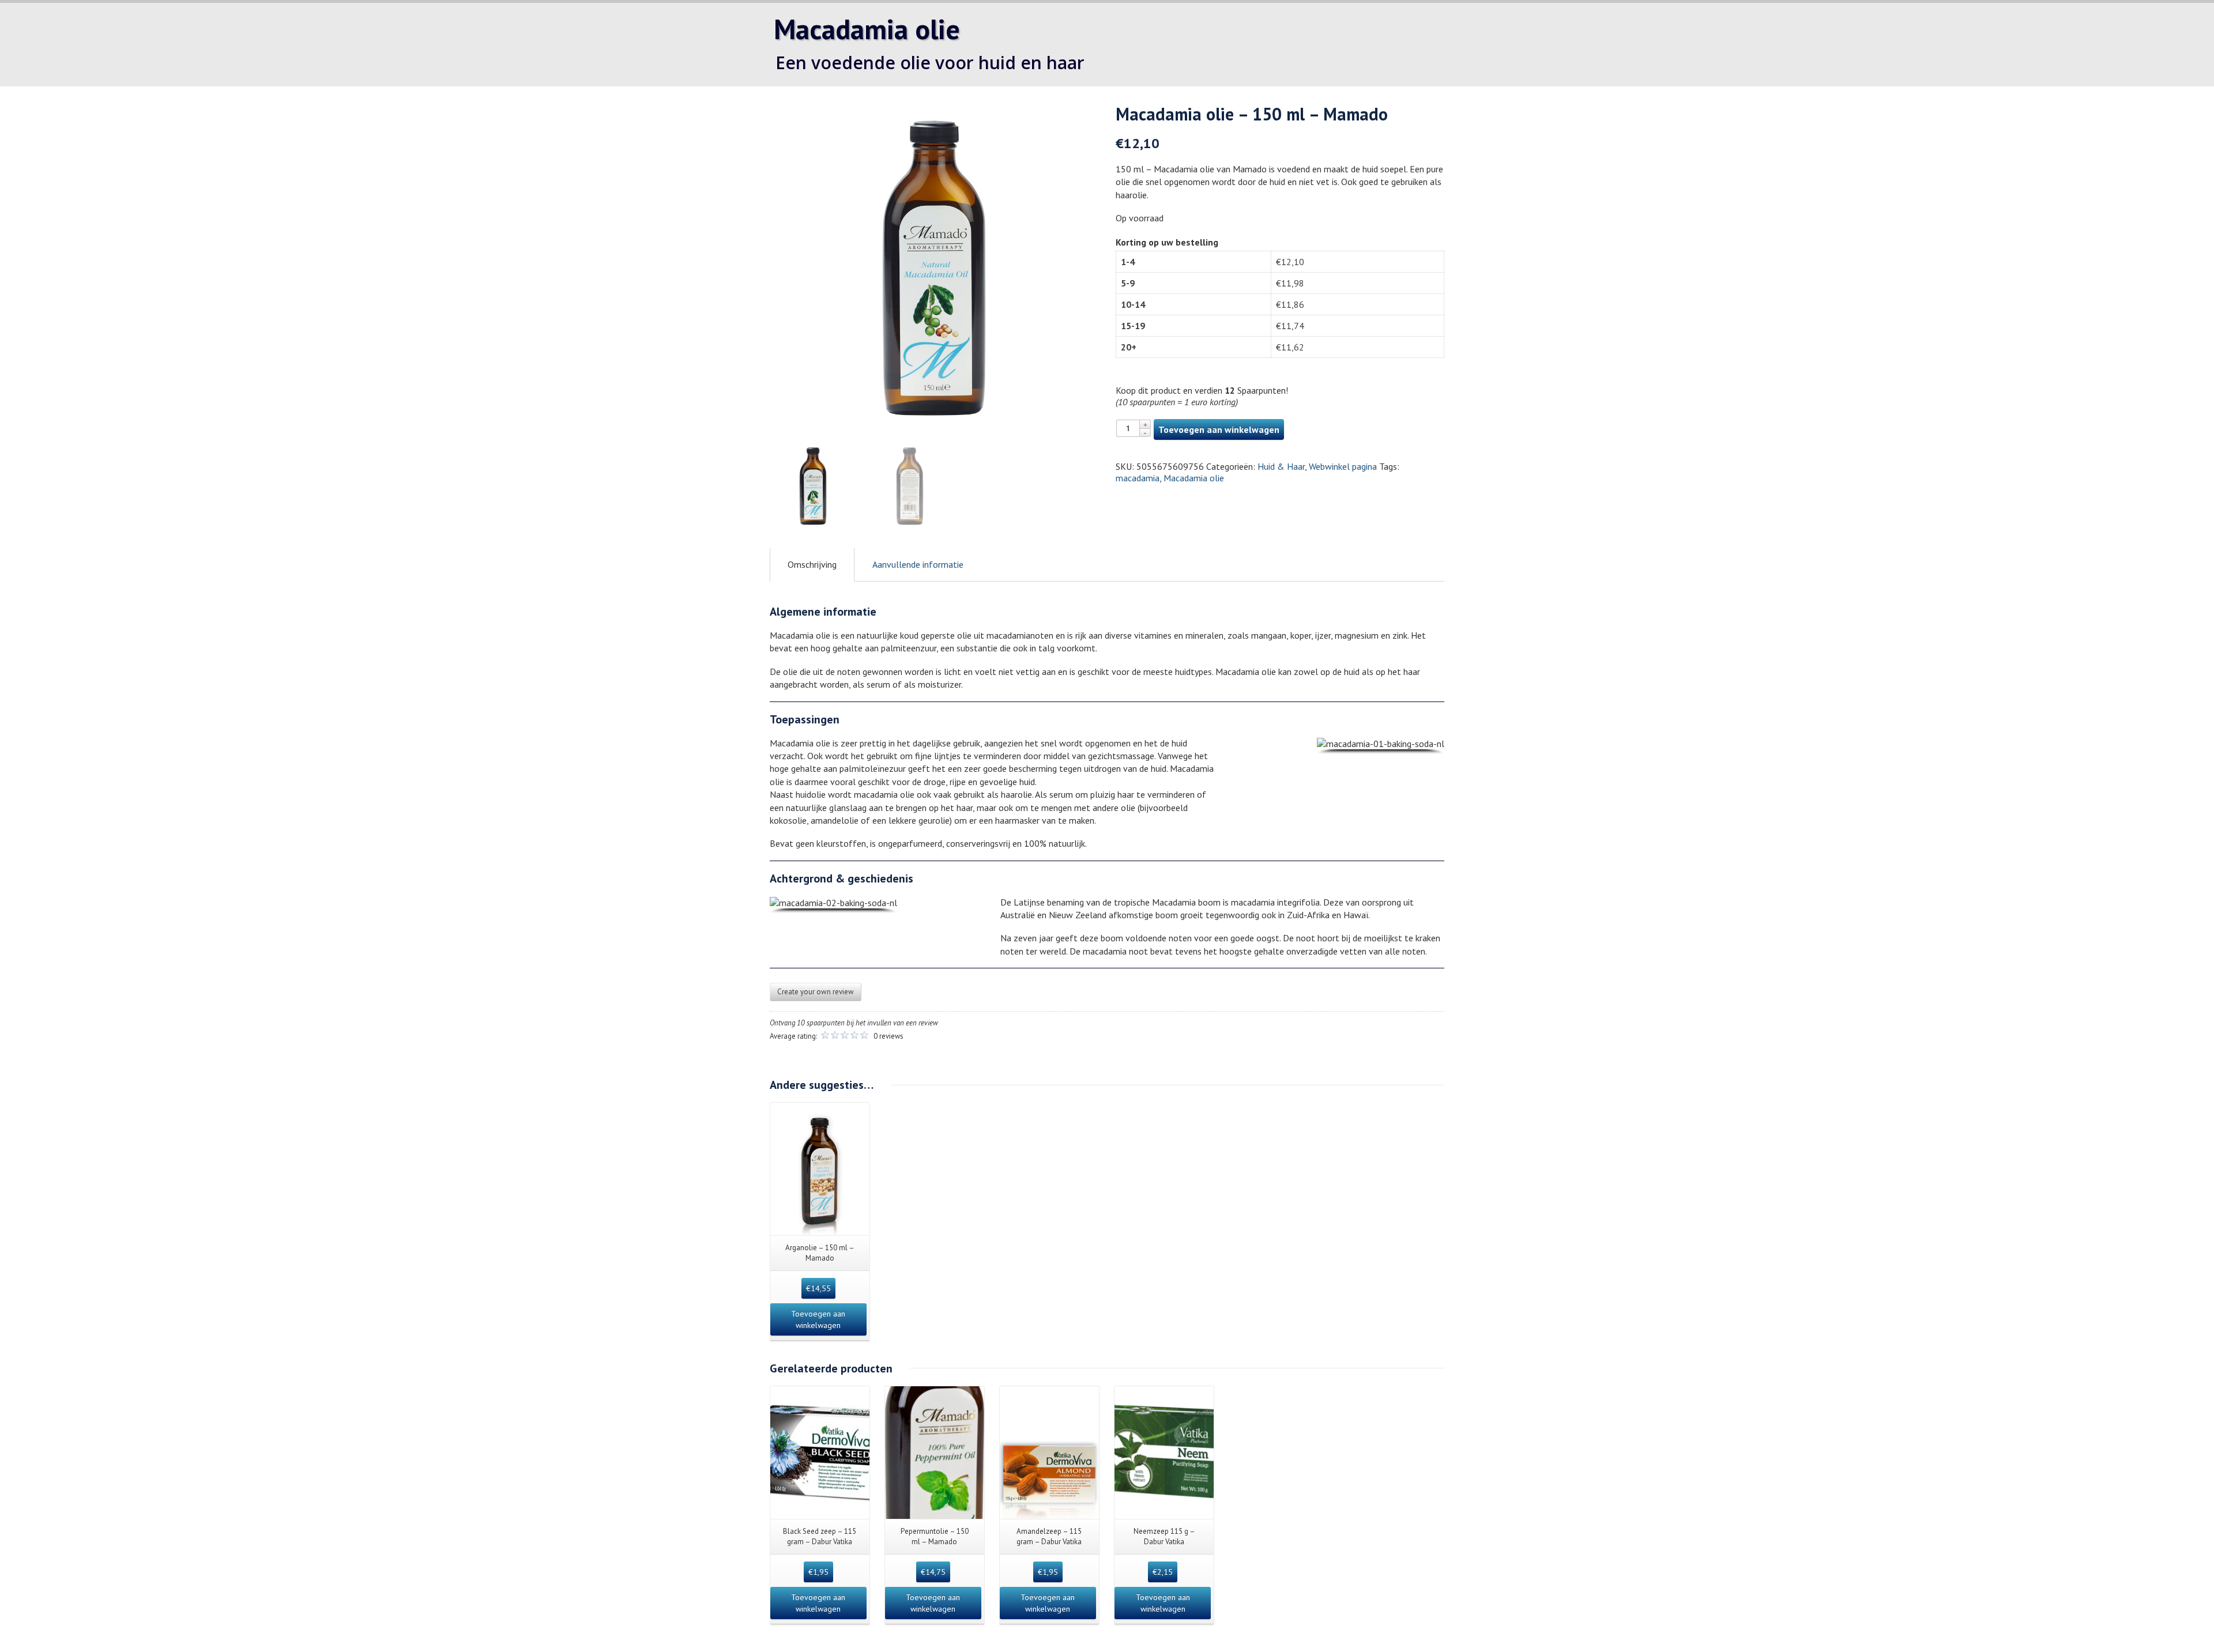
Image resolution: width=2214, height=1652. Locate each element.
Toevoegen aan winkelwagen (1219, 429)
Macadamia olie (1194, 478)
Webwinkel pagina (1343, 466)
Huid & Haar (1281, 466)
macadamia (1138, 478)
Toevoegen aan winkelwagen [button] (818, 1319)
